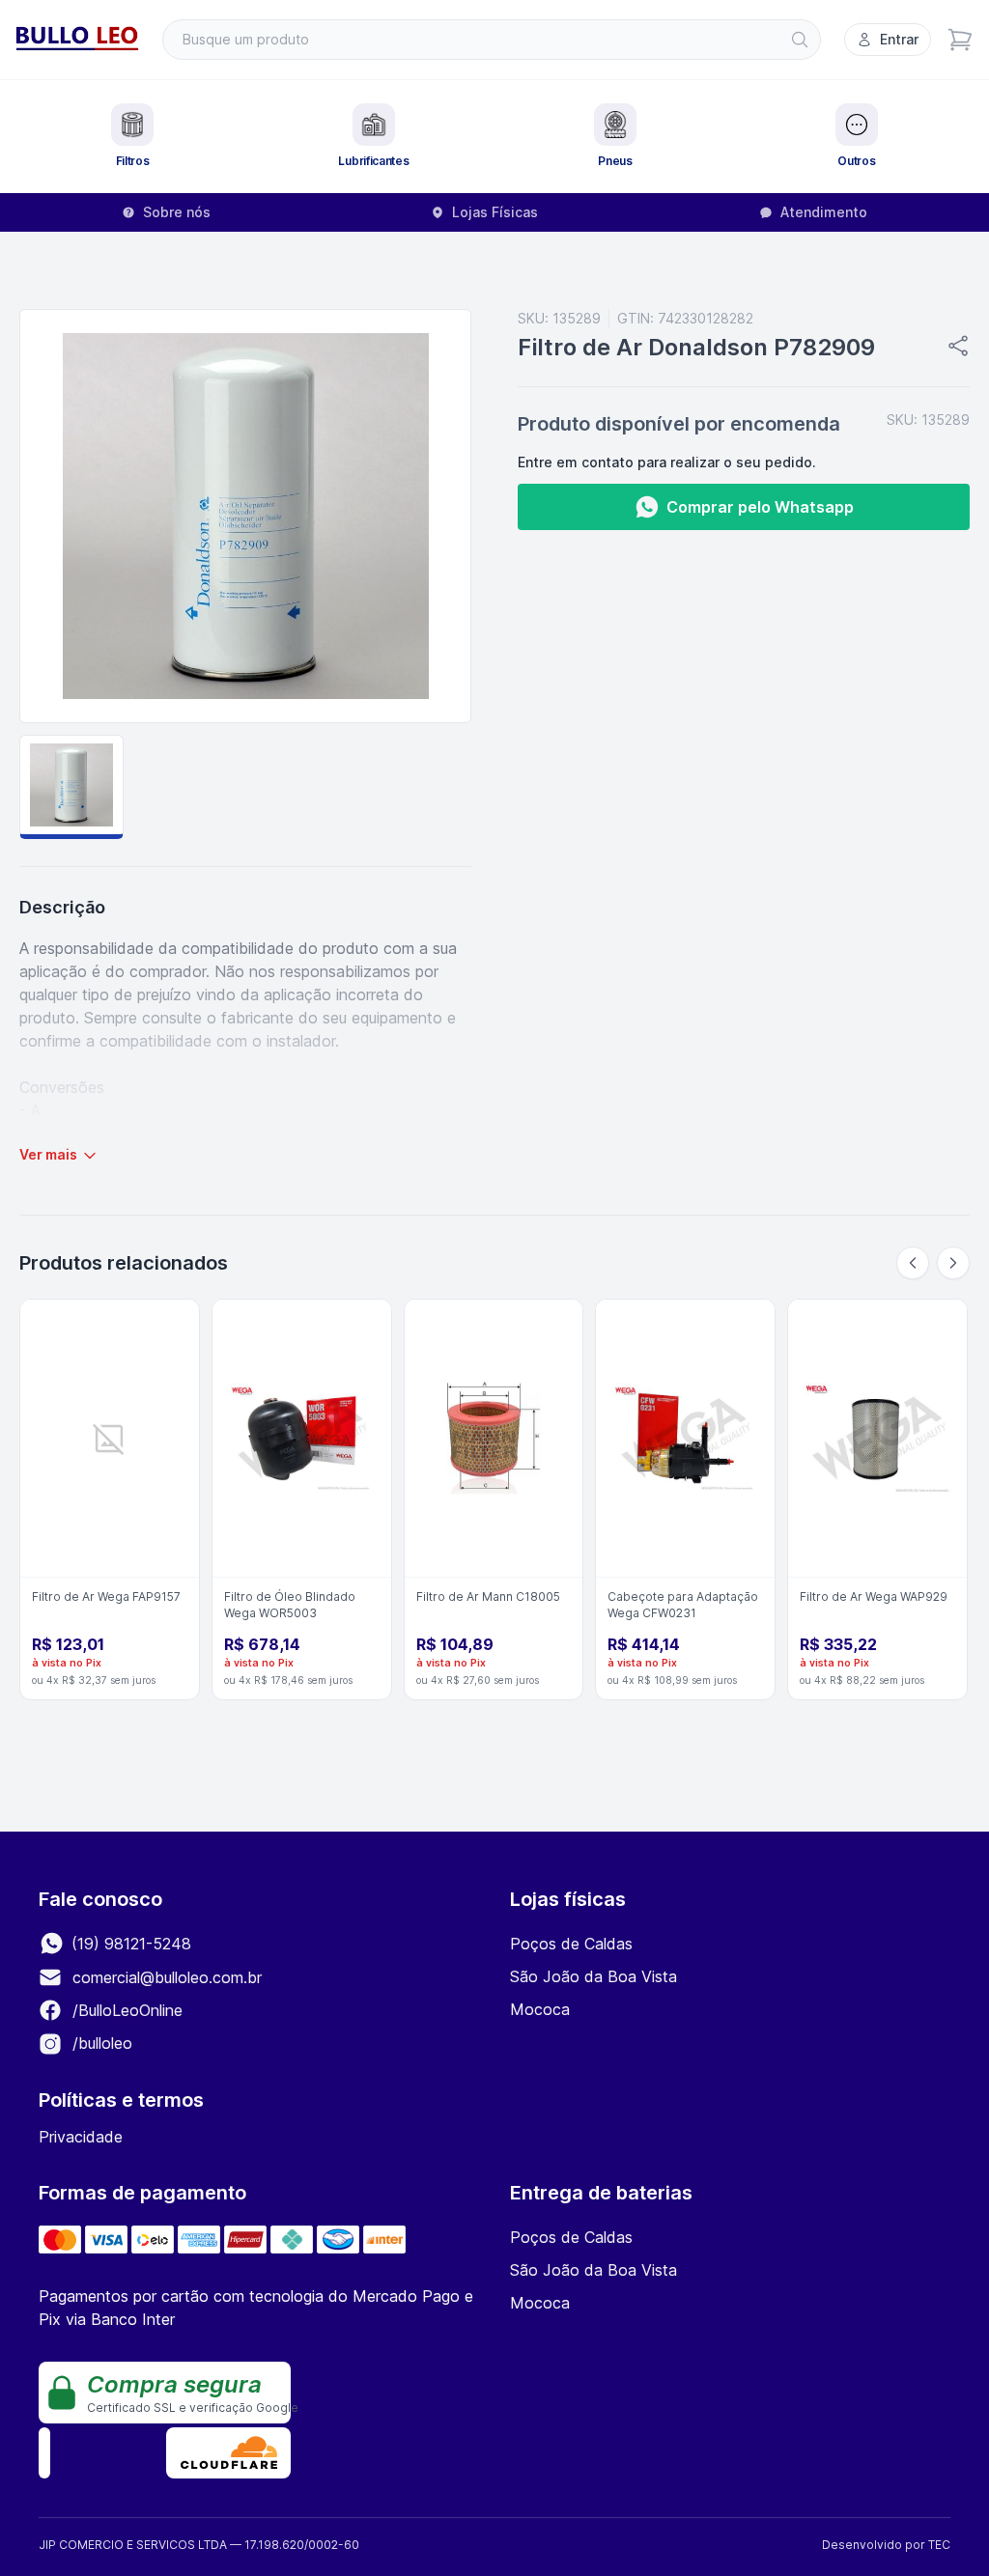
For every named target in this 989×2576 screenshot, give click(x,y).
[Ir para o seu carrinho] (960, 40)
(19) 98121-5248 (129, 1944)
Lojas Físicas (495, 212)
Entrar (899, 39)
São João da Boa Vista (593, 1976)
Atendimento (824, 212)
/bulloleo (100, 2043)
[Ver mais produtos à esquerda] (913, 1263)
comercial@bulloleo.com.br (167, 1977)
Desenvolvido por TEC (886, 2545)
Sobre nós (177, 212)
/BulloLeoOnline (125, 2010)
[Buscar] (800, 40)
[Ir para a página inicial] (77, 40)
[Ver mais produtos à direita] (953, 1263)
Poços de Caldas (571, 1944)
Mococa (540, 2009)
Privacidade (81, 2137)
